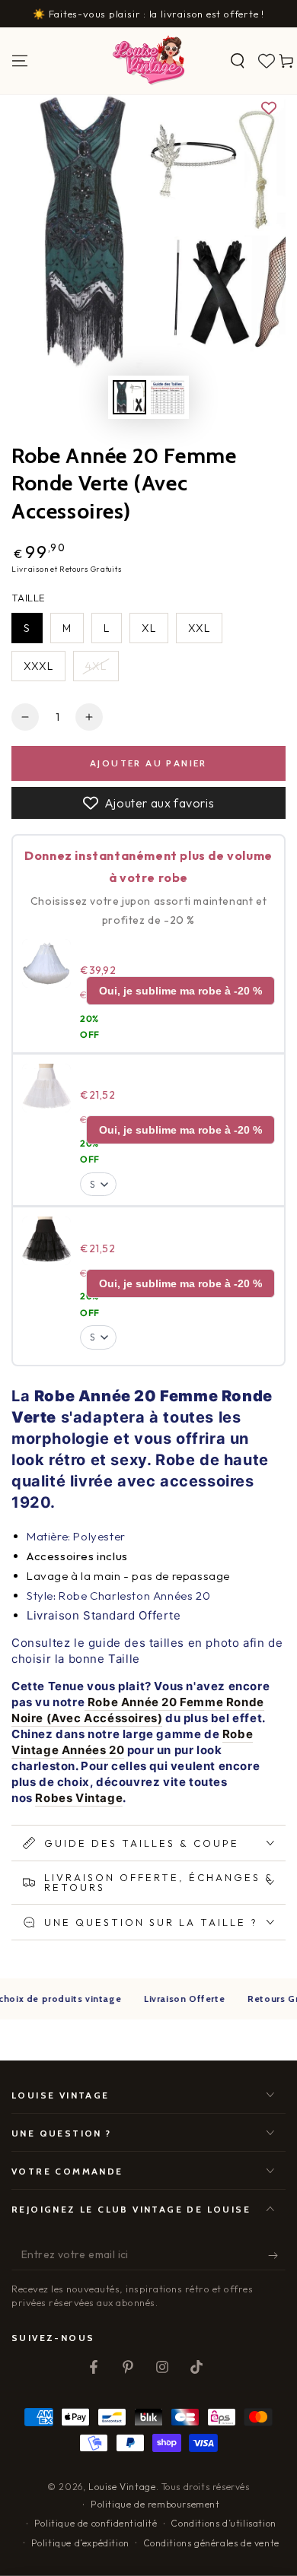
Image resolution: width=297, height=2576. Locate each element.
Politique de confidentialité (96, 2523)
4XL (96, 666)
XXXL (38, 666)
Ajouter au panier (148, 763)
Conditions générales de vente (211, 2543)
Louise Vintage (122, 2487)
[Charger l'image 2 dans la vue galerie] (168, 397)
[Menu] (20, 61)
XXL (199, 628)
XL (149, 628)
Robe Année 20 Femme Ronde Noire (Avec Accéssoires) (138, 1710)
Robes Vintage (79, 1798)
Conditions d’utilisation (223, 2523)
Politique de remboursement (155, 2504)
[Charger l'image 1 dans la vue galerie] (129, 397)
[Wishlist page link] (267, 61)
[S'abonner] (277, 2255)
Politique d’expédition (80, 2543)
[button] (238, 61)
